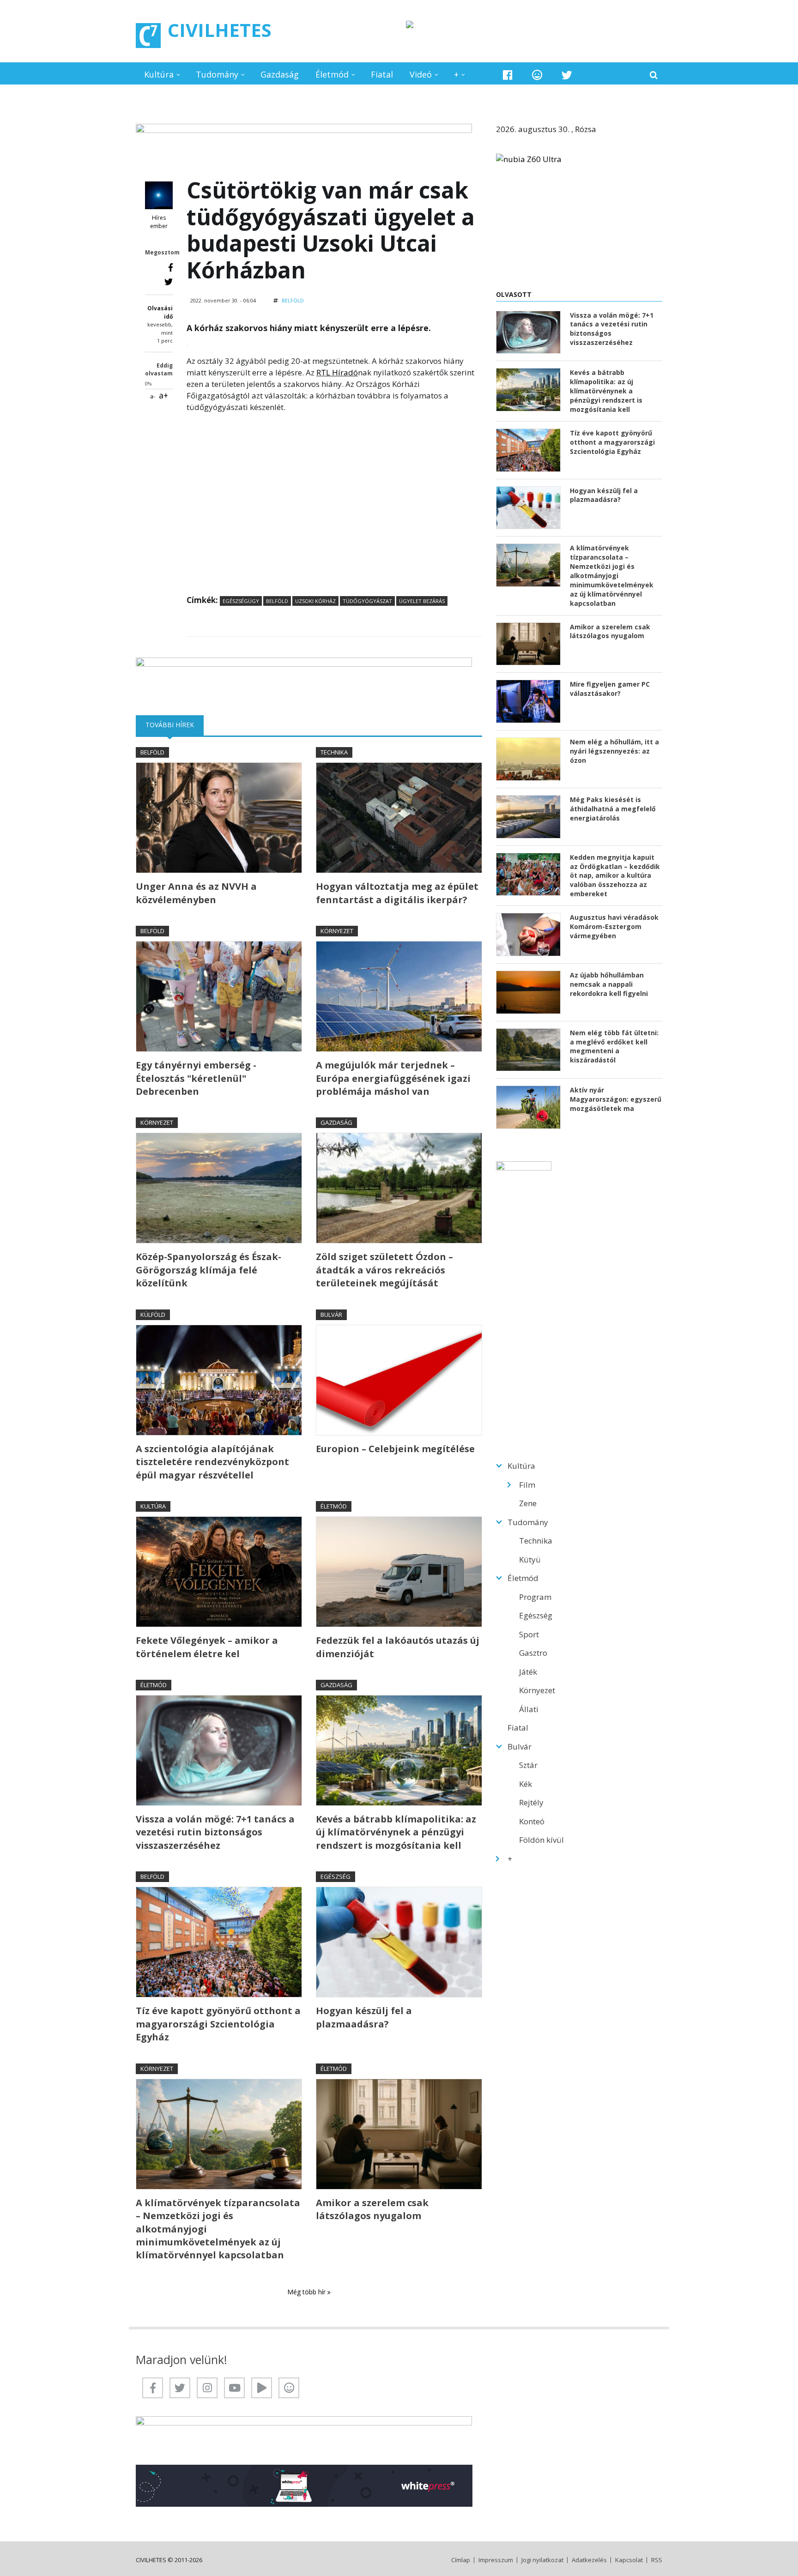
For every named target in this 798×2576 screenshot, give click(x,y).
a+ (163, 395)
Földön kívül (541, 1840)
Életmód (332, 74)
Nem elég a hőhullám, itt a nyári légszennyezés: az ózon (614, 751)
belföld (277, 601)
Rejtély (531, 1802)
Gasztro (533, 1653)
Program (535, 1597)
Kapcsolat (629, 2560)
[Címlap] (148, 36)
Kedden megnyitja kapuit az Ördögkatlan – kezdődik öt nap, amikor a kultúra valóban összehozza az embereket (615, 876)
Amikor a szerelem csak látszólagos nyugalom (372, 2209)
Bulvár (331, 1315)
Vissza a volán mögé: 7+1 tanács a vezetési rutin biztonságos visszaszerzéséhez (215, 1832)
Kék (526, 1784)
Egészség (336, 1876)
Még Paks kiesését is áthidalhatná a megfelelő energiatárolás (613, 809)
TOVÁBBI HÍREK (175, 725)
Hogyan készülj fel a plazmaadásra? (364, 2017)
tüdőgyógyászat (367, 601)
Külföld (153, 1315)
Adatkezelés (589, 2560)
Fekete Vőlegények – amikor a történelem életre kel (207, 1647)
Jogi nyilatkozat (542, 2560)
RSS (657, 2560)
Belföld (293, 300)
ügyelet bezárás (422, 601)
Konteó (532, 1821)
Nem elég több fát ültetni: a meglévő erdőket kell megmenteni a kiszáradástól (614, 1047)
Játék (528, 1672)
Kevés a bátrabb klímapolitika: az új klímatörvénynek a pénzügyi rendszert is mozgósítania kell (396, 1832)
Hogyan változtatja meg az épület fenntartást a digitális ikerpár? (397, 893)
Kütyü (530, 1559)
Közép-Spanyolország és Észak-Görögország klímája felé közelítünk (209, 1270)
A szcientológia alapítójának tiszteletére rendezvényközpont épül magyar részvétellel (212, 1462)
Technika (334, 752)
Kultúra (159, 74)
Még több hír (307, 2292)
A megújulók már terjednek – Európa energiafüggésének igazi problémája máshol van (393, 1078)
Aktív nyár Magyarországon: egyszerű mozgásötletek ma (616, 1099)
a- (153, 396)
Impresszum (496, 2560)
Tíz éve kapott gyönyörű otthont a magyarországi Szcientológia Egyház (218, 2024)
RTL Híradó (337, 372)
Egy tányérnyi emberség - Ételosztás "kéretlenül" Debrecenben (196, 1078)
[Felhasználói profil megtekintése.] (159, 195)
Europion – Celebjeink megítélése (395, 1449)
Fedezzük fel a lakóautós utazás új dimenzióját (398, 1647)
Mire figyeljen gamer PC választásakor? (610, 689)
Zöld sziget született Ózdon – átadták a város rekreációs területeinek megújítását (384, 1270)
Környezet (337, 931)
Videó (421, 74)
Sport (529, 1634)
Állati (529, 1709)
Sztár (528, 1765)
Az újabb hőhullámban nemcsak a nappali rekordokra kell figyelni (609, 984)
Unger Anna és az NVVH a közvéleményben (196, 893)
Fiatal (382, 74)
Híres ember (159, 222)
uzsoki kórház (315, 601)
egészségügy (241, 601)
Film (527, 1485)
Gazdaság (280, 74)
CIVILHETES (220, 30)
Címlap (461, 2560)
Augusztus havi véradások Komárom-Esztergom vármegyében (614, 926)
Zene (528, 1503)
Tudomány (217, 74)
